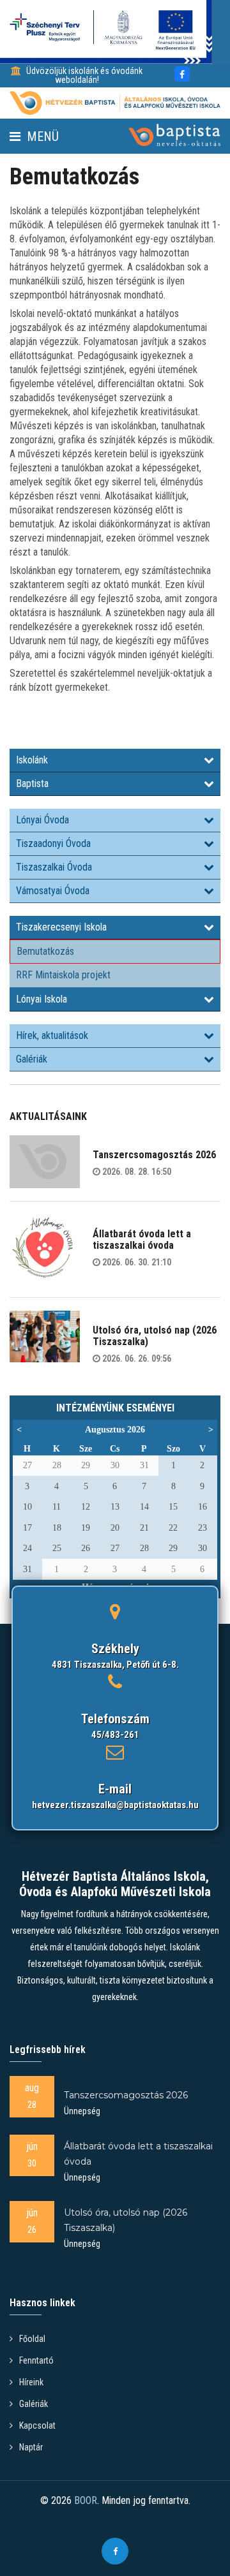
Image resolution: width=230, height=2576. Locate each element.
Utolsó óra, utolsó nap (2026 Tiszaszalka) (155, 1336)
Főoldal (32, 2339)
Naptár (31, 2447)
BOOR (86, 2500)
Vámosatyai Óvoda (53, 891)
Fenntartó (36, 2360)
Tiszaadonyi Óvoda (53, 843)
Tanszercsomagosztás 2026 (154, 1155)
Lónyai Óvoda (42, 820)
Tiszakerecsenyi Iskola (61, 927)
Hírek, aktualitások (52, 1035)
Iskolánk (32, 760)
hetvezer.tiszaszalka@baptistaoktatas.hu (115, 1805)
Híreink (31, 2382)
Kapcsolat (37, 2425)
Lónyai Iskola (42, 999)
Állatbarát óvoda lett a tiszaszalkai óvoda (142, 1240)
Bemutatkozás (45, 951)
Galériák (32, 1059)
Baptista (32, 784)
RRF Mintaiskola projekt (63, 975)
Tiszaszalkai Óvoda (54, 867)
